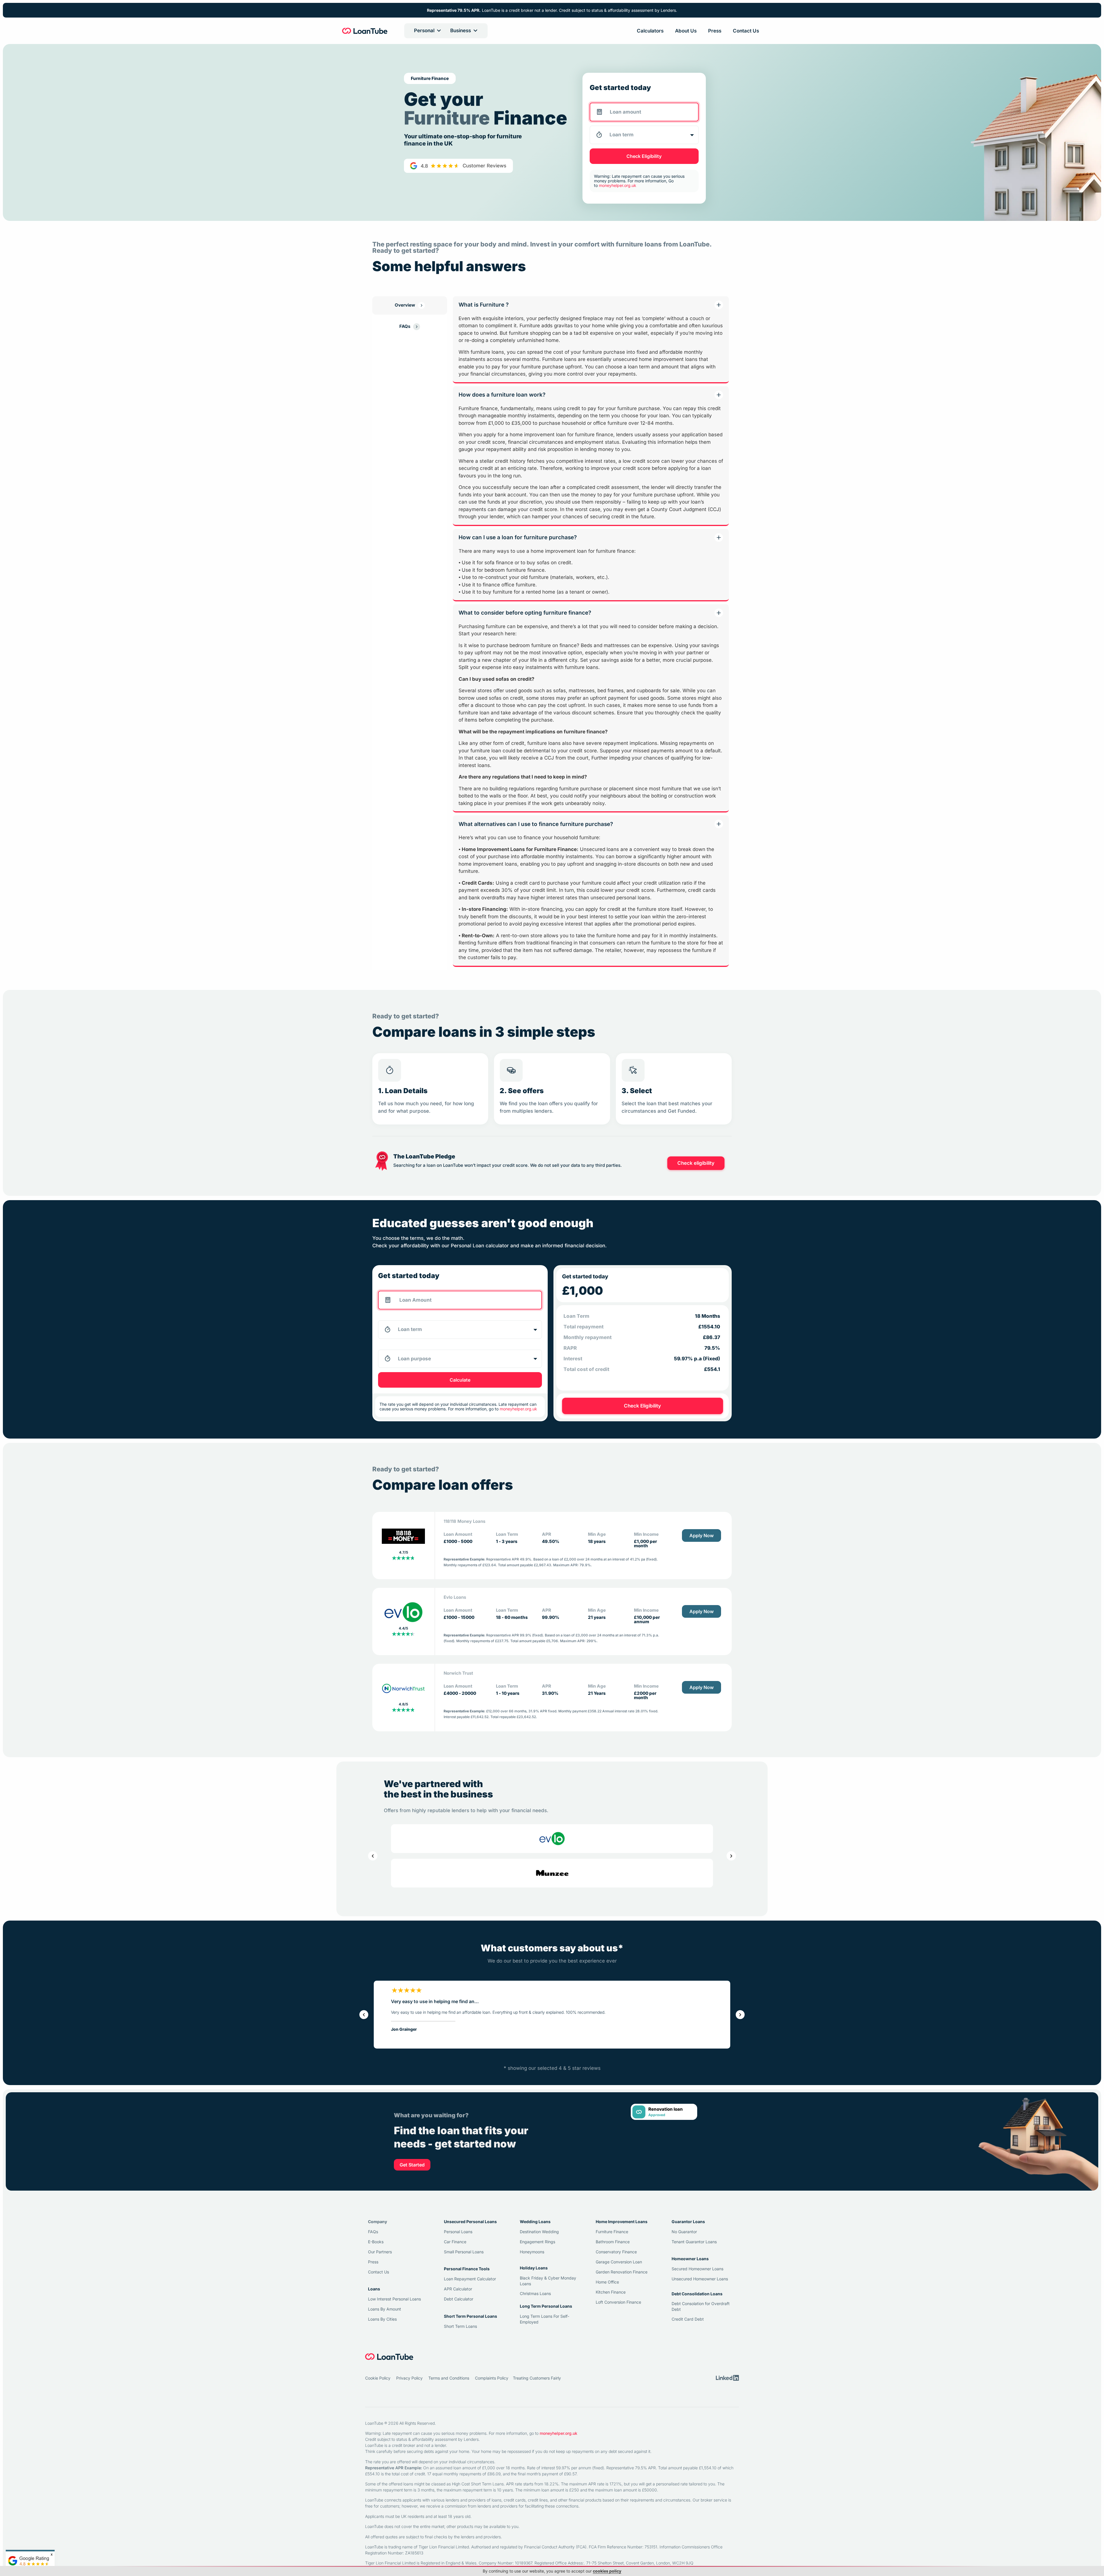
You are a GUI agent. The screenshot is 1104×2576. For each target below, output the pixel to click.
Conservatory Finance (616, 1749)
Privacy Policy (409, 1875)
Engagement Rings (537, 1739)
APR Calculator (458, 1786)
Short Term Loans (460, 1823)
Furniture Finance (612, 1729)
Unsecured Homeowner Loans (700, 1776)
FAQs (373, 1729)
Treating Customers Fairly (537, 1875)
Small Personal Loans (464, 1749)
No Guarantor (684, 1729)
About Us (686, 31)
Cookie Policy (378, 1875)
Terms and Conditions (449, 1875)
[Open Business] (475, 31)
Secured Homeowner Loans (697, 1766)
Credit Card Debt (688, 1816)
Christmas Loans (535, 1791)
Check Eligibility (644, 156)
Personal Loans (458, 1729)
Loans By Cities (382, 1816)
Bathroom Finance (613, 1739)
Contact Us (746, 31)
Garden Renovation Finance (622, 1769)
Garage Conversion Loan (619, 1759)
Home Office (607, 1779)
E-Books (376, 1739)
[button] (373, 1353)
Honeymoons (532, 1749)
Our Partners (380, 1749)
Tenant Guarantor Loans (694, 1739)
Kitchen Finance (611, 1789)
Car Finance (455, 1739)
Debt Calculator (459, 1796)
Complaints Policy (492, 1875)
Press (715, 31)
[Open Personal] (439, 31)
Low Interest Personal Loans (394, 1796)
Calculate (460, 877)
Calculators (650, 31)
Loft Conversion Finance (618, 1799)
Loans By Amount (385, 1806)
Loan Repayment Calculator (470, 1776)
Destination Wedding (539, 1729)
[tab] (410, 305)
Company (377, 1719)
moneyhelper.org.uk (558, 1930)
